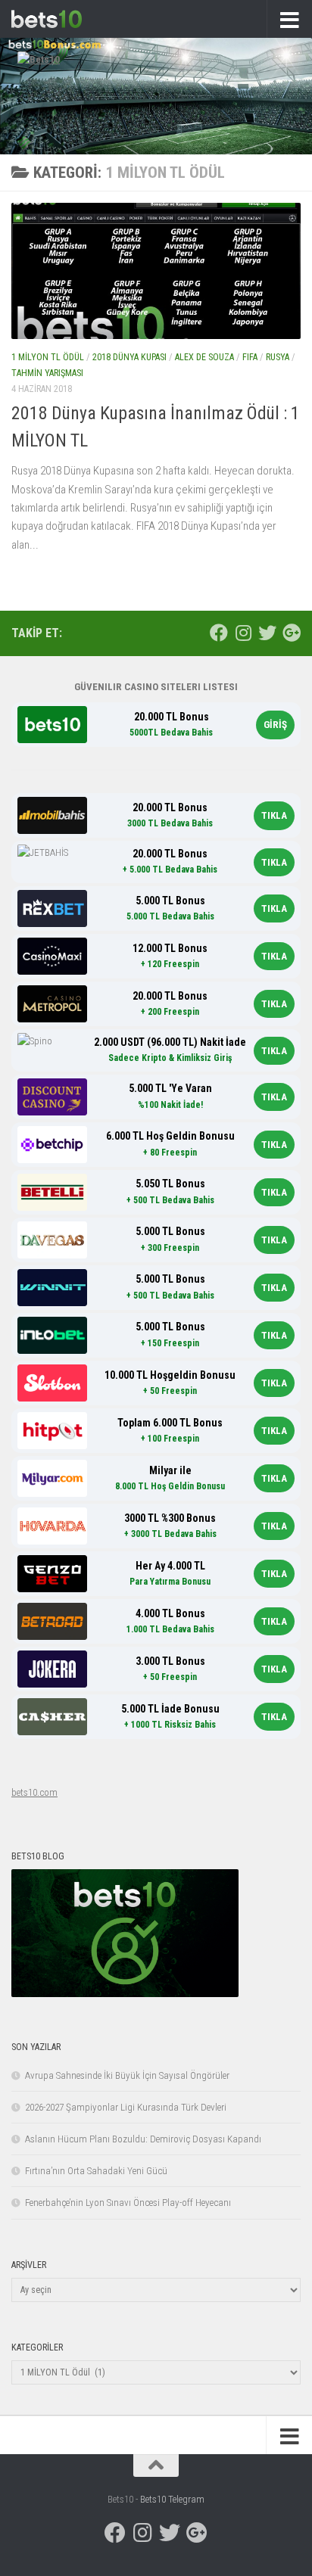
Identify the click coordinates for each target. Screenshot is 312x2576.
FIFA (250, 357)
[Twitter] (267, 633)
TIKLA (274, 815)
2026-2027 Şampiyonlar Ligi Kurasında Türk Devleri (126, 2107)
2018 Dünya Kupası (129, 357)
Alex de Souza (204, 357)
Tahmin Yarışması (47, 373)
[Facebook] (219, 633)
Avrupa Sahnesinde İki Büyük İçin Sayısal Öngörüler (127, 2075)
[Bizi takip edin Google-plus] (292, 633)
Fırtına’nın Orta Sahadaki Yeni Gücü (96, 2171)
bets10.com (34, 1792)
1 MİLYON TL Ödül (48, 357)
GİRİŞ (275, 725)
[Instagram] (243, 633)
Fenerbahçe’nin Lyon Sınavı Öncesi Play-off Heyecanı (128, 2203)
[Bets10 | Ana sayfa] (58, 19)
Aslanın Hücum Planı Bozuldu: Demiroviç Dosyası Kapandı (143, 2139)
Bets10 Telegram (172, 2499)
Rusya (278, 357)
